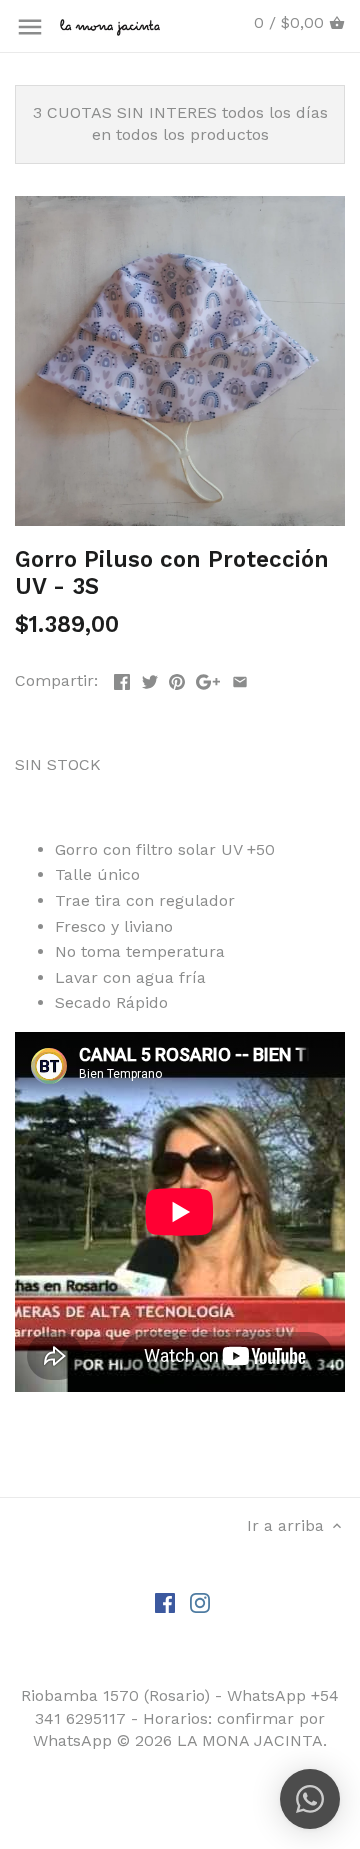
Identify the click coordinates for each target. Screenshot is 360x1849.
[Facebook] (165, 1602)
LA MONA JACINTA (250, 1740)
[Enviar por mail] (240, 678)
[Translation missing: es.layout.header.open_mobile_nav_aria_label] (30, 27)
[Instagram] (200, 1602)
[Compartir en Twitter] (150, 678)
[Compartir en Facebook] (122, 678)
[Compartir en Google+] (208, 678)
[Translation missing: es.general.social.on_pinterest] (177, 678)
